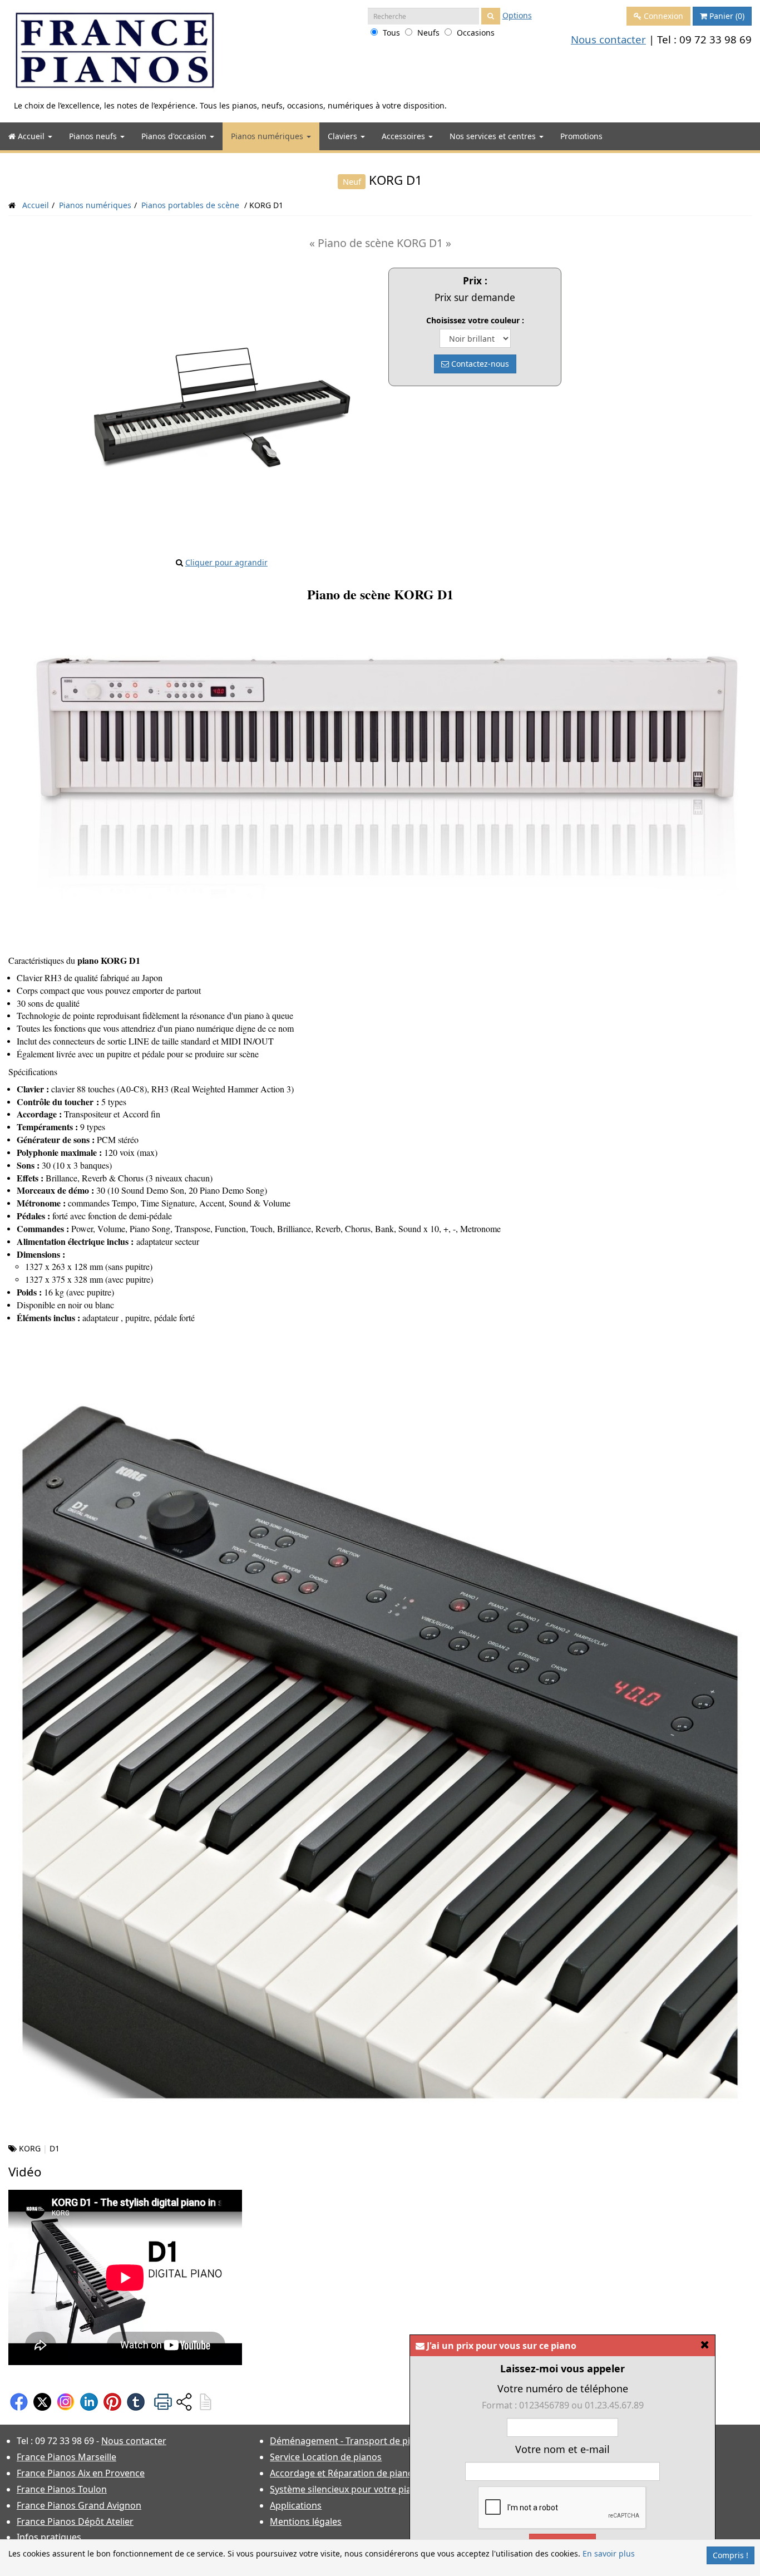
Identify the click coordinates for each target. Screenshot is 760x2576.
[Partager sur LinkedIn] (89, 2401)
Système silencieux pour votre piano (346, 2489)
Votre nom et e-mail (562, 2449)
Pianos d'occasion (175, 136)
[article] (205, 2401)
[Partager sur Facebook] (19, 2401)
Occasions (476, 33)
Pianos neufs (94, 136)
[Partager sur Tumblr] (136, 2401)
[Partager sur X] (42, 2401)
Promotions (581, 136)
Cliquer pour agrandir (226, 562)
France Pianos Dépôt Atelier (75, 2521)
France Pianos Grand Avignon (79, 2505)
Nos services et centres (494, 136)
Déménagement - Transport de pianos (350, 2441)
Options (517, 15)
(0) (727, 16)
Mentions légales (306, 2521)
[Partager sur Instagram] (66, 2401)
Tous (391, 33)
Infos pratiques (49, 2537)
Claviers (344, 136)
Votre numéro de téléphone (563, 2388)
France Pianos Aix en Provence (81, 2473)
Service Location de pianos (326, 2457)
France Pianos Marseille (66, 2457)
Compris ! (731, 2555)
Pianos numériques (268, 136)
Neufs (428, 33)
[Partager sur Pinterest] (112, 2401)
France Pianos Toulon (62, 2489)
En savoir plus (609, 2553)
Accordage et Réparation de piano (342, 2473)
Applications (296, 2505)
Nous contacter (608, 39)
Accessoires (404, 136)
